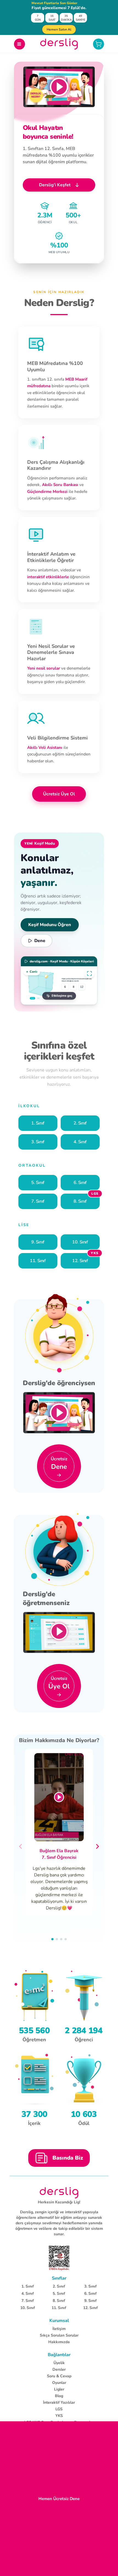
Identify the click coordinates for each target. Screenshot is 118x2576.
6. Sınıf (90, 2293)
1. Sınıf (28, 2286)
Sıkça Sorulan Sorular (59, 2335)
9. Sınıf (90, 2301)
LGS (59, 2409)
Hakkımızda (59, 2342)
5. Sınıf (59, 2293)
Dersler (59, 2369)
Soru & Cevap (59, 2376)
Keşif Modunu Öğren (50, 925)
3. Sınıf (90, 2286)
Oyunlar (59, 2383)
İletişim (59, 2329)
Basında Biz (68, 2158)
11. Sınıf (59, 2308)
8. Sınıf (59, 2301)
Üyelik (59, 2363)
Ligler (59, 2389)
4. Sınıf (28, 2293)
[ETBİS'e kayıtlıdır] (59, 2258)
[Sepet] (99, 44)
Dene (40, 941)
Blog (59, 2396)
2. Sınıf (59, 2286)
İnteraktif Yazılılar (59, 2402)
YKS (59, 2416)
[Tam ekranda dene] (89, 973)
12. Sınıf (90, 2308)
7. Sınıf (28, 2301)
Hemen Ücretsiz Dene (59, 2499)
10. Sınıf (28, 2308)
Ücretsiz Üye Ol (59, 794)
